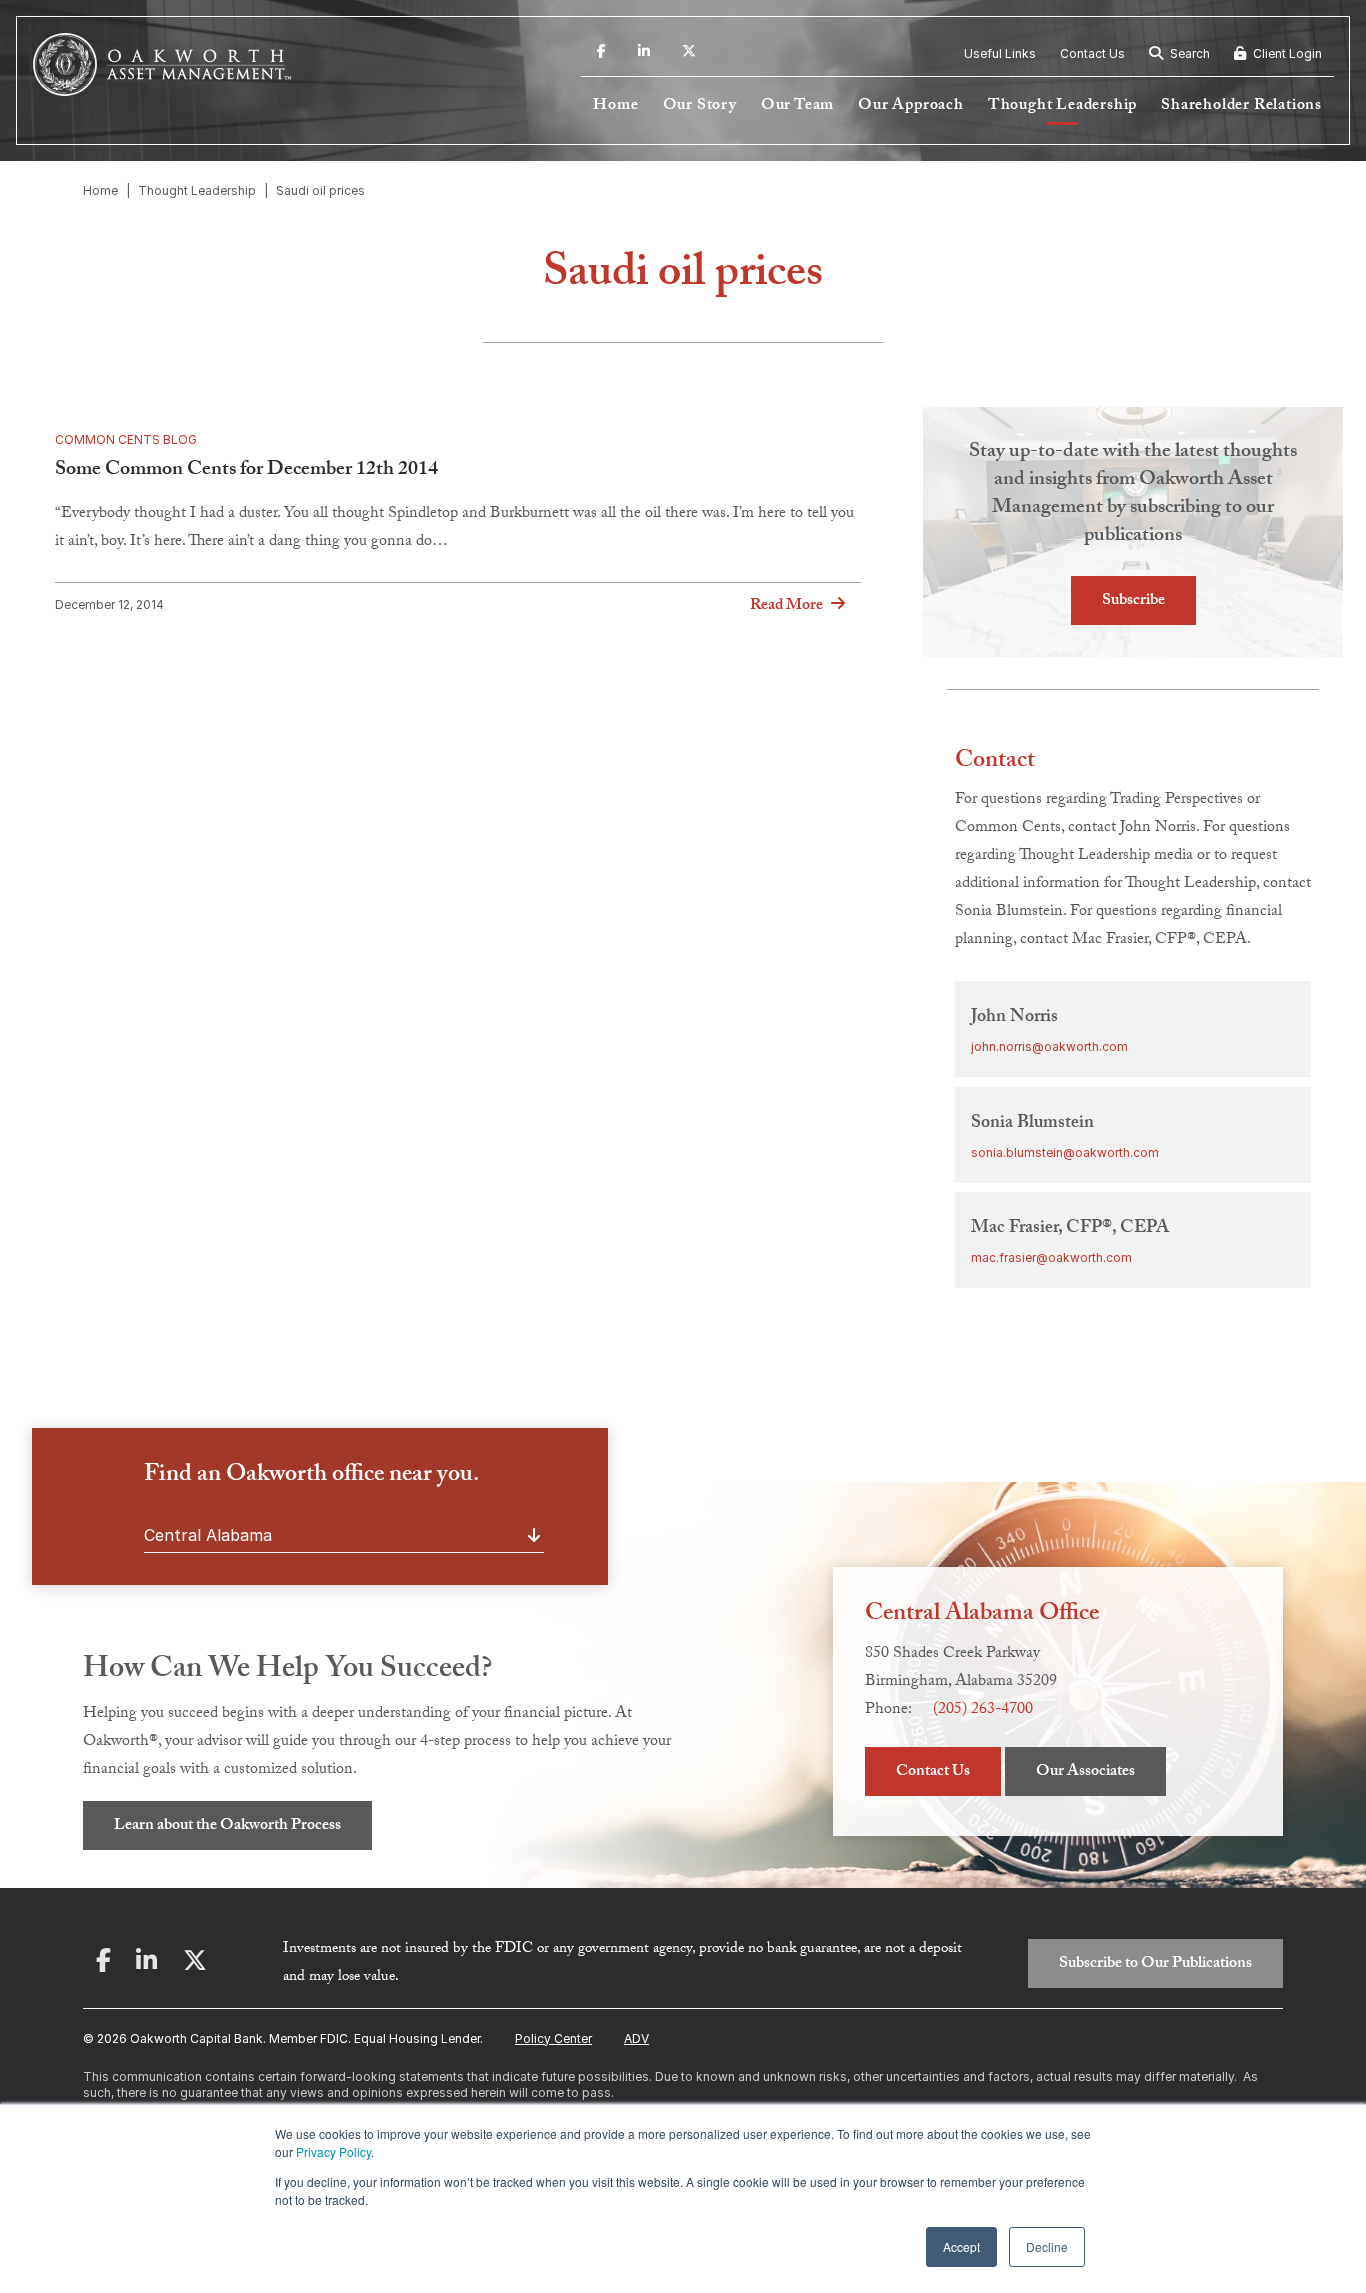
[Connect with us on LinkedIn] (644, 54)
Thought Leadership (1062, 106)
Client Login (1286, 53)
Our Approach (911, 106)
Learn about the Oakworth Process (227, 1826)
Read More (786, 606)
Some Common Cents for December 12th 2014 (246, 471)
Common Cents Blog (126, 439)
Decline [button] (1047, 2246)
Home (615, 106)
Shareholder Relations (1241, 106)
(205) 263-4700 (983, 1710)
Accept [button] (961, 2246)
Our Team (797, 106)
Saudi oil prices (320, 190)
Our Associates (1085, 1772)
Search (1188, 53)
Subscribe (1133, 601)
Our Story (700, 106)
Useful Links (1000, 53)
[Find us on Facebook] (601, 54)
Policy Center (553, 2038)
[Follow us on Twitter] (689, 54)
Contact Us (1092, 53)
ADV (636, 2038)
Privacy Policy (333, 2151)
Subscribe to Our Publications (1155, 1964)
